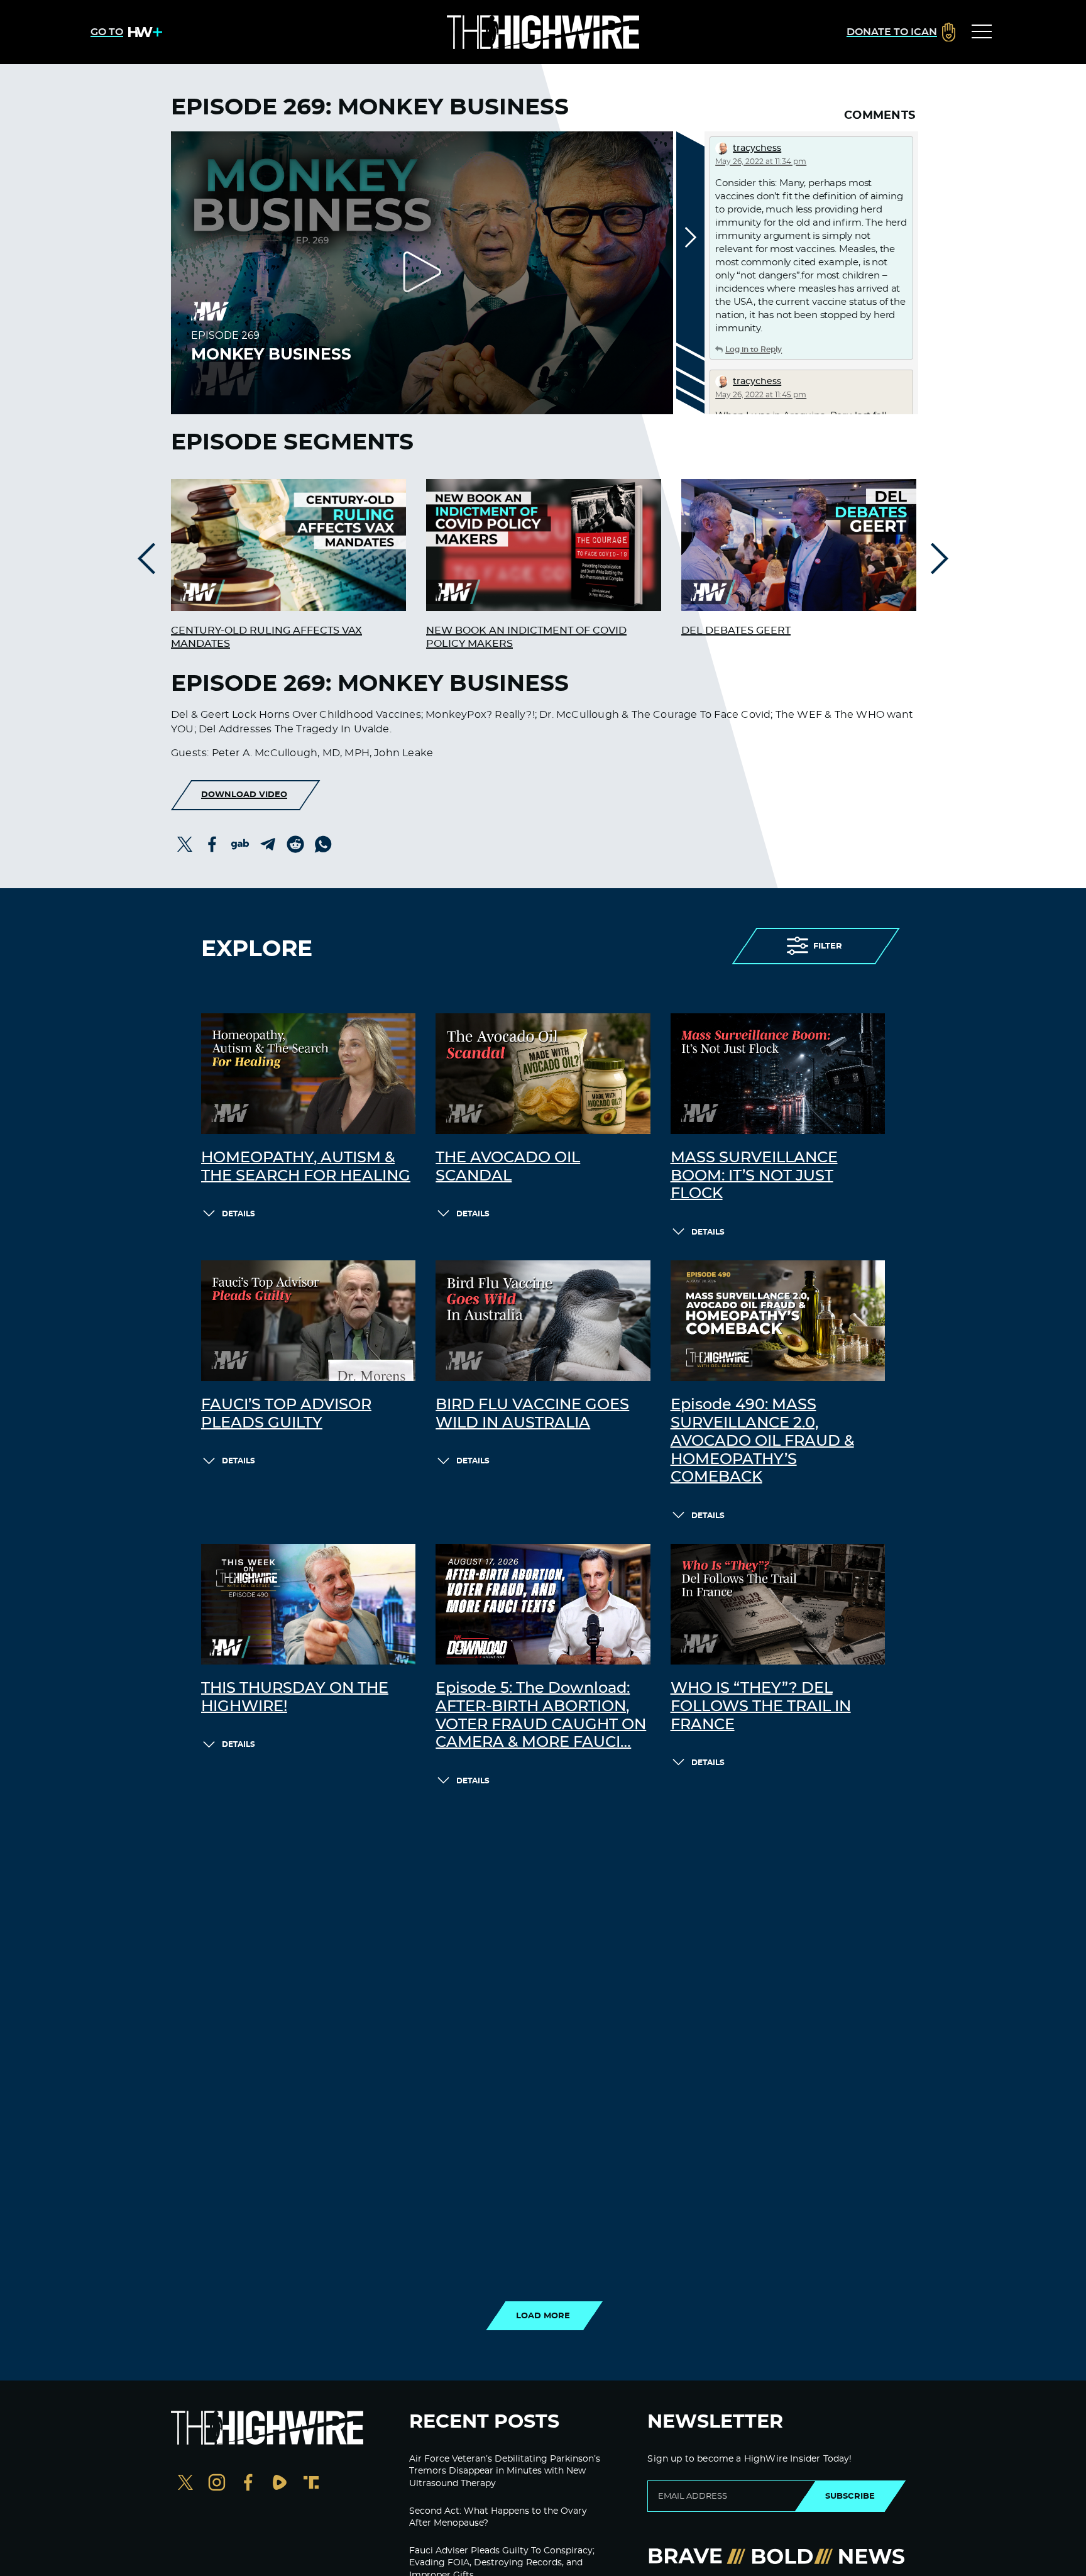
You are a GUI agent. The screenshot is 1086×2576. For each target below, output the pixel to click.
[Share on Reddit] (295, 844)
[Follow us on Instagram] (217, 2484)
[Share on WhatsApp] (323, 844)
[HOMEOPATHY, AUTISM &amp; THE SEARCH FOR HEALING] (308, 1074)
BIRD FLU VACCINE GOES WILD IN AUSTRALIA (532, 1414)
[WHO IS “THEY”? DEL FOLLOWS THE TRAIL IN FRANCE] (778, 1604)
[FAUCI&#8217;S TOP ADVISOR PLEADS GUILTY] (308, 1321)
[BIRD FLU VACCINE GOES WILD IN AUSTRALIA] (543, 1321)
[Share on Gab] (240, 844)
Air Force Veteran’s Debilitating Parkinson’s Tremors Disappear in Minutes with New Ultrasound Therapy (505, 2471)
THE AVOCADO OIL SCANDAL (508, 1167)
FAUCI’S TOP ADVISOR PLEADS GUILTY (286, 1414)
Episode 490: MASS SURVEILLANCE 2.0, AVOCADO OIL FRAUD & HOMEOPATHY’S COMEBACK (762, 1441)
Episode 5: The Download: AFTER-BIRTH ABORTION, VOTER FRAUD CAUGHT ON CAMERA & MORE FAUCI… (541, 1715)
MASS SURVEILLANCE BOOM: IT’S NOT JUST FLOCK (754, 1176)
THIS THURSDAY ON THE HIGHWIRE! (295, 1698)
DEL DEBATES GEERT (736, 630)
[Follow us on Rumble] (280, 2484)
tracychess (757, 148)
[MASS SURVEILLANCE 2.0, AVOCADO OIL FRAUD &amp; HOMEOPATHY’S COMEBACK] (778, 1321)
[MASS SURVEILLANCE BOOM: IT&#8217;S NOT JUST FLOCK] (778, 1074)
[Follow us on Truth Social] (311, 2484)
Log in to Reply (754, 350)
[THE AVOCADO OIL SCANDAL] (543, 1074)
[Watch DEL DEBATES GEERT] (799, 545)
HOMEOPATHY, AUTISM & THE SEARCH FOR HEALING (306, 1167)
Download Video (244, 795)
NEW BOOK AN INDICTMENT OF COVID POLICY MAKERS (526, 637)
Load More (543, 2316)
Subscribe (850, 2496)
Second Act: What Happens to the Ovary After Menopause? (498, 2518)
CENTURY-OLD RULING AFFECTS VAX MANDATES (266, 637)
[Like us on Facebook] (248, 2484)
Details (239, 1214)
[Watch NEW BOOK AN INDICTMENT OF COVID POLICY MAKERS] (544, 545)
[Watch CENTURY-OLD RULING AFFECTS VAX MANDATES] (288, 545)
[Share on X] (185, 844)
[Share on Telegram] (268, 844)
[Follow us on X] (185, 2484)
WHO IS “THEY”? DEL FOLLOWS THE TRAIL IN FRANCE (761, 1707)
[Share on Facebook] (212, 844)
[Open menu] (982, 32)
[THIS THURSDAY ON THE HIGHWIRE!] (308, 1604)
